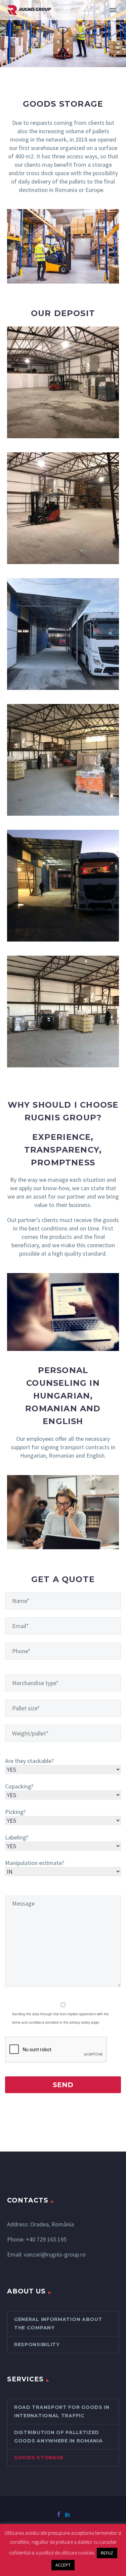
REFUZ (107, 2553)
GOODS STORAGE (39, 2458)
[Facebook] (59, 2514)
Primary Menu (113, 10)
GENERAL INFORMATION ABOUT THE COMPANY (58, 2324)
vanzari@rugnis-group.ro (55, 2254)
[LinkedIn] (68, 2514)
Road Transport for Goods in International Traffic (62, 2411)
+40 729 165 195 (46, 2239)
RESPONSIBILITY (37, 2344)
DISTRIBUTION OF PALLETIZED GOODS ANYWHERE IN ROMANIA (58, 2437)
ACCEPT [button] (63, 2565)
